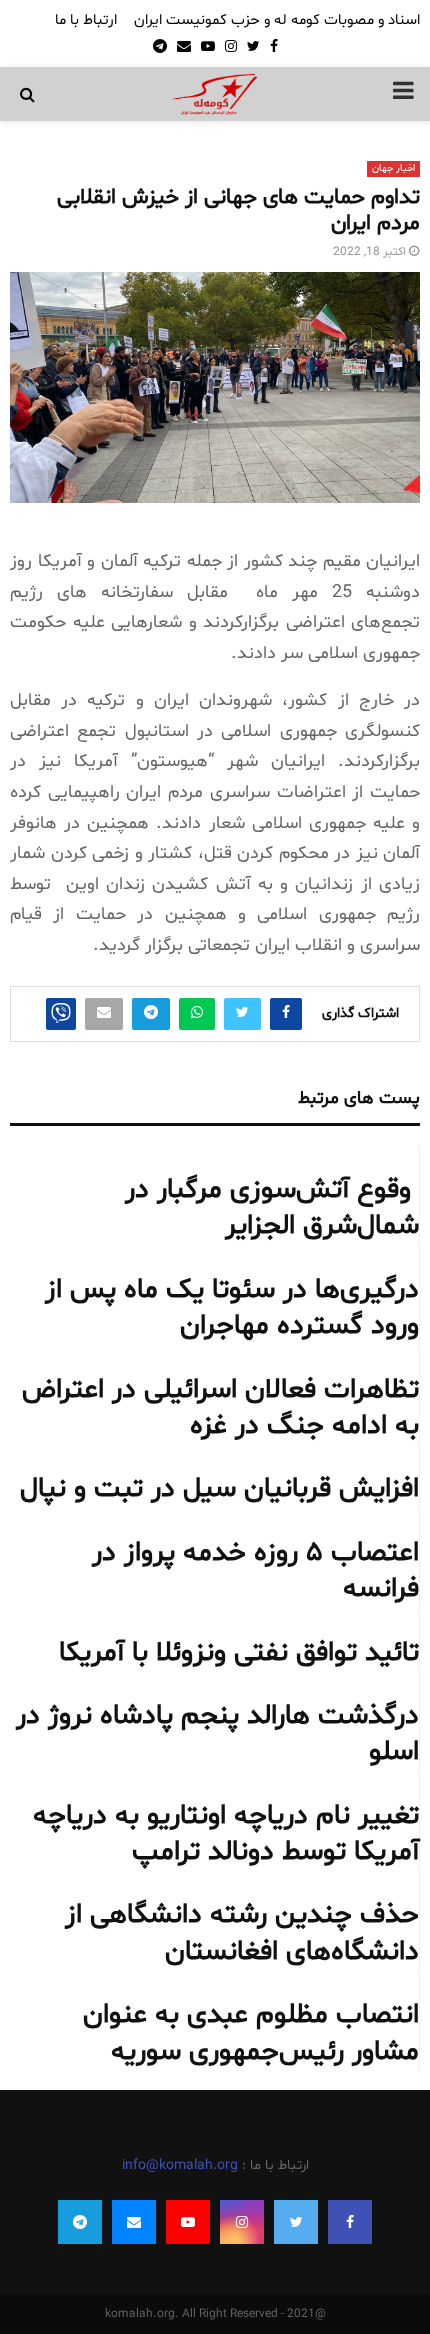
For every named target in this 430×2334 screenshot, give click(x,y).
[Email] (134, 2222)
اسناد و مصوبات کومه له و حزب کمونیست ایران (277, 20)
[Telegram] (80, 2222)
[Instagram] (242, 2222)
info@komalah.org (180, 2165)
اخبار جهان (393, 168)
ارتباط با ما (86, 20)
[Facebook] (350, 2222)
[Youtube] (188, 2222)
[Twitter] (296, 2222)
